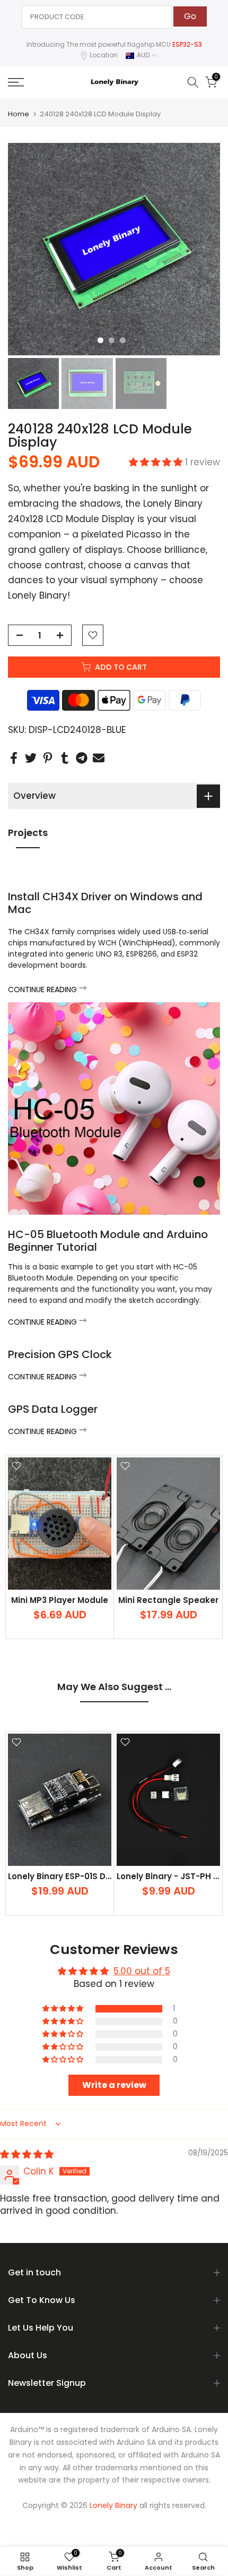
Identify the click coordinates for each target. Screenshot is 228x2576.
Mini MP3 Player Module (60, 1600)
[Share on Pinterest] (48, 758)
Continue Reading (43, 990)
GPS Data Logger (53, 1409)
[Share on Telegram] (82, 758)
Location (104, 55)
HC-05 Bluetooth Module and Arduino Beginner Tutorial (108, 1241)
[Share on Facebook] (14, 758)
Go (190, 16)
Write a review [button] (114, 2085)
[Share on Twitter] (31, 758)
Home (19, 114)
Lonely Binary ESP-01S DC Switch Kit (82, 1876)
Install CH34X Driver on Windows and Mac (105, 903)
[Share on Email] (99, 758)
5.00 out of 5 (142, 1971)
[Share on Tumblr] (65, 758)
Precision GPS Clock (60, 1354)
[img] (27, 2154)
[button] (157, 462)
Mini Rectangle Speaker (168, 1600)
